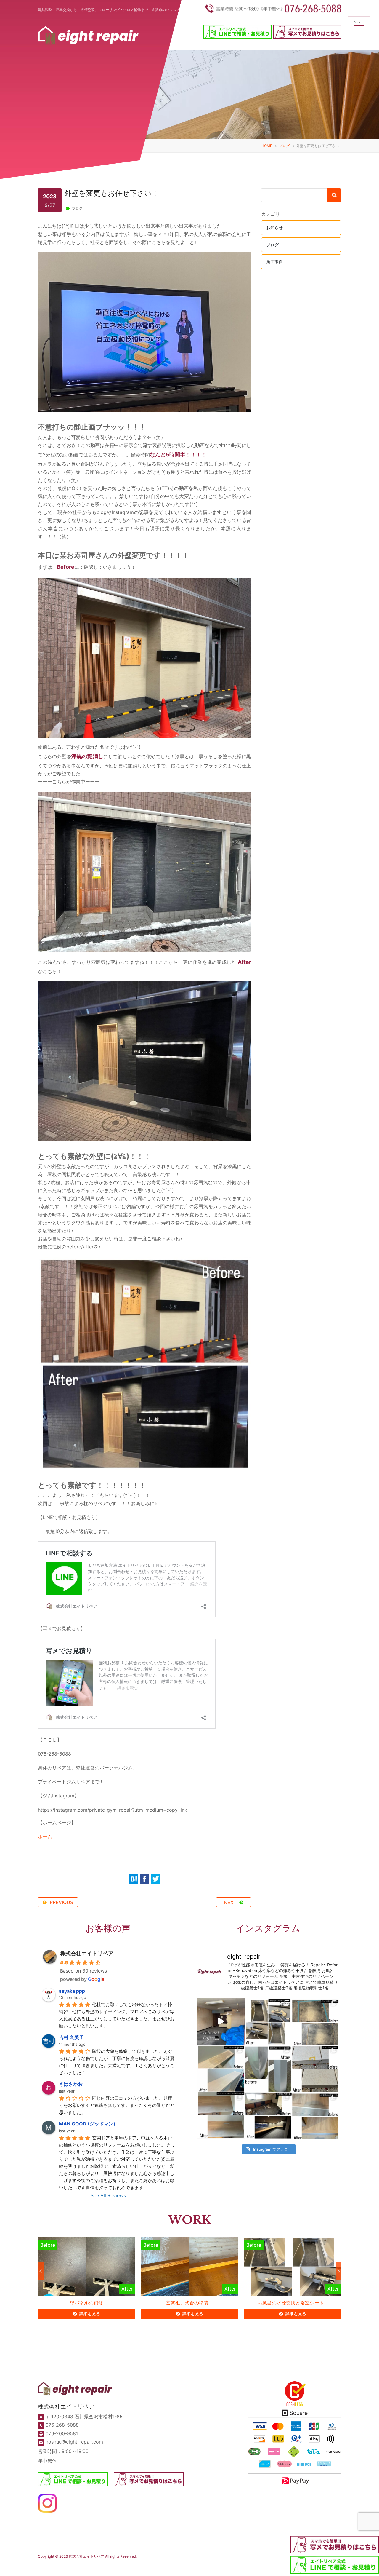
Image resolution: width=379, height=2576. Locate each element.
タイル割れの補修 (293, 2303)
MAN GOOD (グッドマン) (87, 2124)
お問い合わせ (288, 2566)
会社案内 (163, 2561)
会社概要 (182, 2566)
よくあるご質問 (219, 2563)
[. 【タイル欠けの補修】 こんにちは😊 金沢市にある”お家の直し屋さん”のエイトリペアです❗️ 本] (315, 2069)
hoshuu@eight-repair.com (74, 2442)
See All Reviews (108, 2195)
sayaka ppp (72, 1991)
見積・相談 (243, 2561)
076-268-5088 (62, 2425)
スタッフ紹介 (165, 2566)
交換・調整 (81, 2566)
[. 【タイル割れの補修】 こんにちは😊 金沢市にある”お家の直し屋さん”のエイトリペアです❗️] (315, 2022)
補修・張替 (64, 2566)
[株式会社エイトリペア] (88, 37)
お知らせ (274, 227)
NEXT (230, 1902)
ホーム (45, 1836)
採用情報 (196, 2566)
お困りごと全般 (122, 2566)
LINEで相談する (245, 2566)
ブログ (284, 146)
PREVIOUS (61, 1902)
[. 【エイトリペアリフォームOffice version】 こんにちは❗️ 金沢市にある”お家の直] (221, 2022)
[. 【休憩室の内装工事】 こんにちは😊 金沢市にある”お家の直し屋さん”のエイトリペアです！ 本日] (268, 2116)
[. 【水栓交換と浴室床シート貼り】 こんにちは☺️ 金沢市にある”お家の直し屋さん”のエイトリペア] (268, 2022)
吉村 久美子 (71, 2037)
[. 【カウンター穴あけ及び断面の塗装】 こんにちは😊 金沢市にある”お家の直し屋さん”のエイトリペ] (221, 2116)
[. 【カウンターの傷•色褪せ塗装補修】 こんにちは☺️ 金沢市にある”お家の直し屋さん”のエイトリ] (221, 2069)
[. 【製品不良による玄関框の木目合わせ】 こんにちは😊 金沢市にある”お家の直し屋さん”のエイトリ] (315, 2116)
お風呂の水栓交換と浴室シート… (190, 2303)
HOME (267, 146)
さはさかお (71, 2084)
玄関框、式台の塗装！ (86, 2303)
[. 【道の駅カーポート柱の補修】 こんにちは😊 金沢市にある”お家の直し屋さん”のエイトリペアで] (268, 2069)
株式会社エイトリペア (87, 1953)
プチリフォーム (100, 2566)
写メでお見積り (267, 2566)
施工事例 (274, 262)
